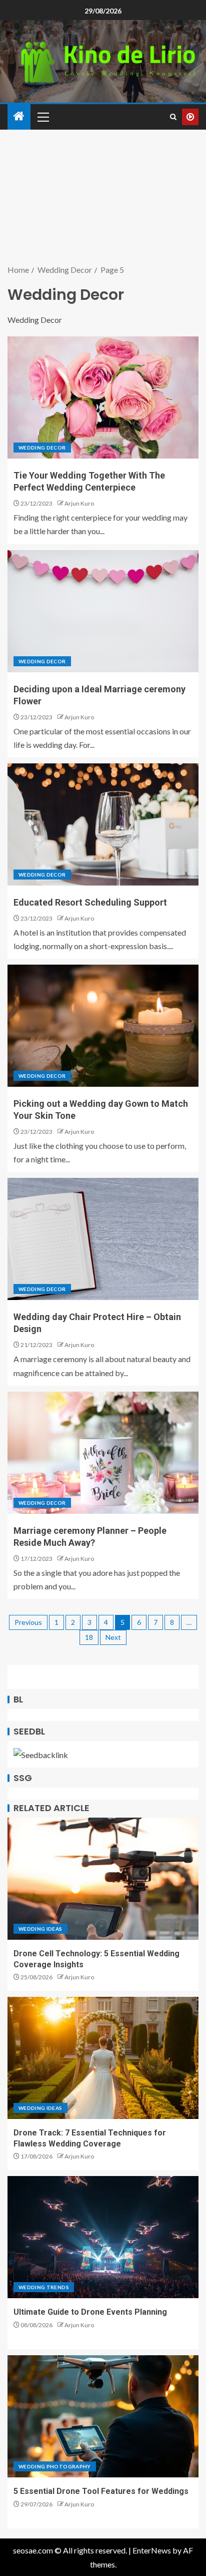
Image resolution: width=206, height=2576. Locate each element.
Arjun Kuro (79, 503)
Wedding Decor (42, 448)
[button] (42, 117)
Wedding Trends (44, 2287)
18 (89, 1637)
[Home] (19, 116)
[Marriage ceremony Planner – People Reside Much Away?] (103, 1453)
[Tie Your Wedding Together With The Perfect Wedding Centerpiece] (103, 397)
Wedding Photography (55, 2466)
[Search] (173, 117)
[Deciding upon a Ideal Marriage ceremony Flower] (103, 611)
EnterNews (152, 2550)
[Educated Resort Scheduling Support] (103, 824)
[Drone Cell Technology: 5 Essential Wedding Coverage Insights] (103, 1879)
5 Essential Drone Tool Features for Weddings (101, 2491)
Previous (28, 1622)
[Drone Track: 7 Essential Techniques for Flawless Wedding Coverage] (103, 2058)
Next (113, 1637)
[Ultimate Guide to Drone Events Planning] (103, 2237)
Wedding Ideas (40, 1929)
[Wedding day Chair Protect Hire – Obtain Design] (103, 1239)
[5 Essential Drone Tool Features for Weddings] (103, 2416)
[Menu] (42, 117)
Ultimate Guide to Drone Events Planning (90, 2312)
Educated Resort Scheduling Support (90, 902)
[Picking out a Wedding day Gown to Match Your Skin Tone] (103, 1026)
